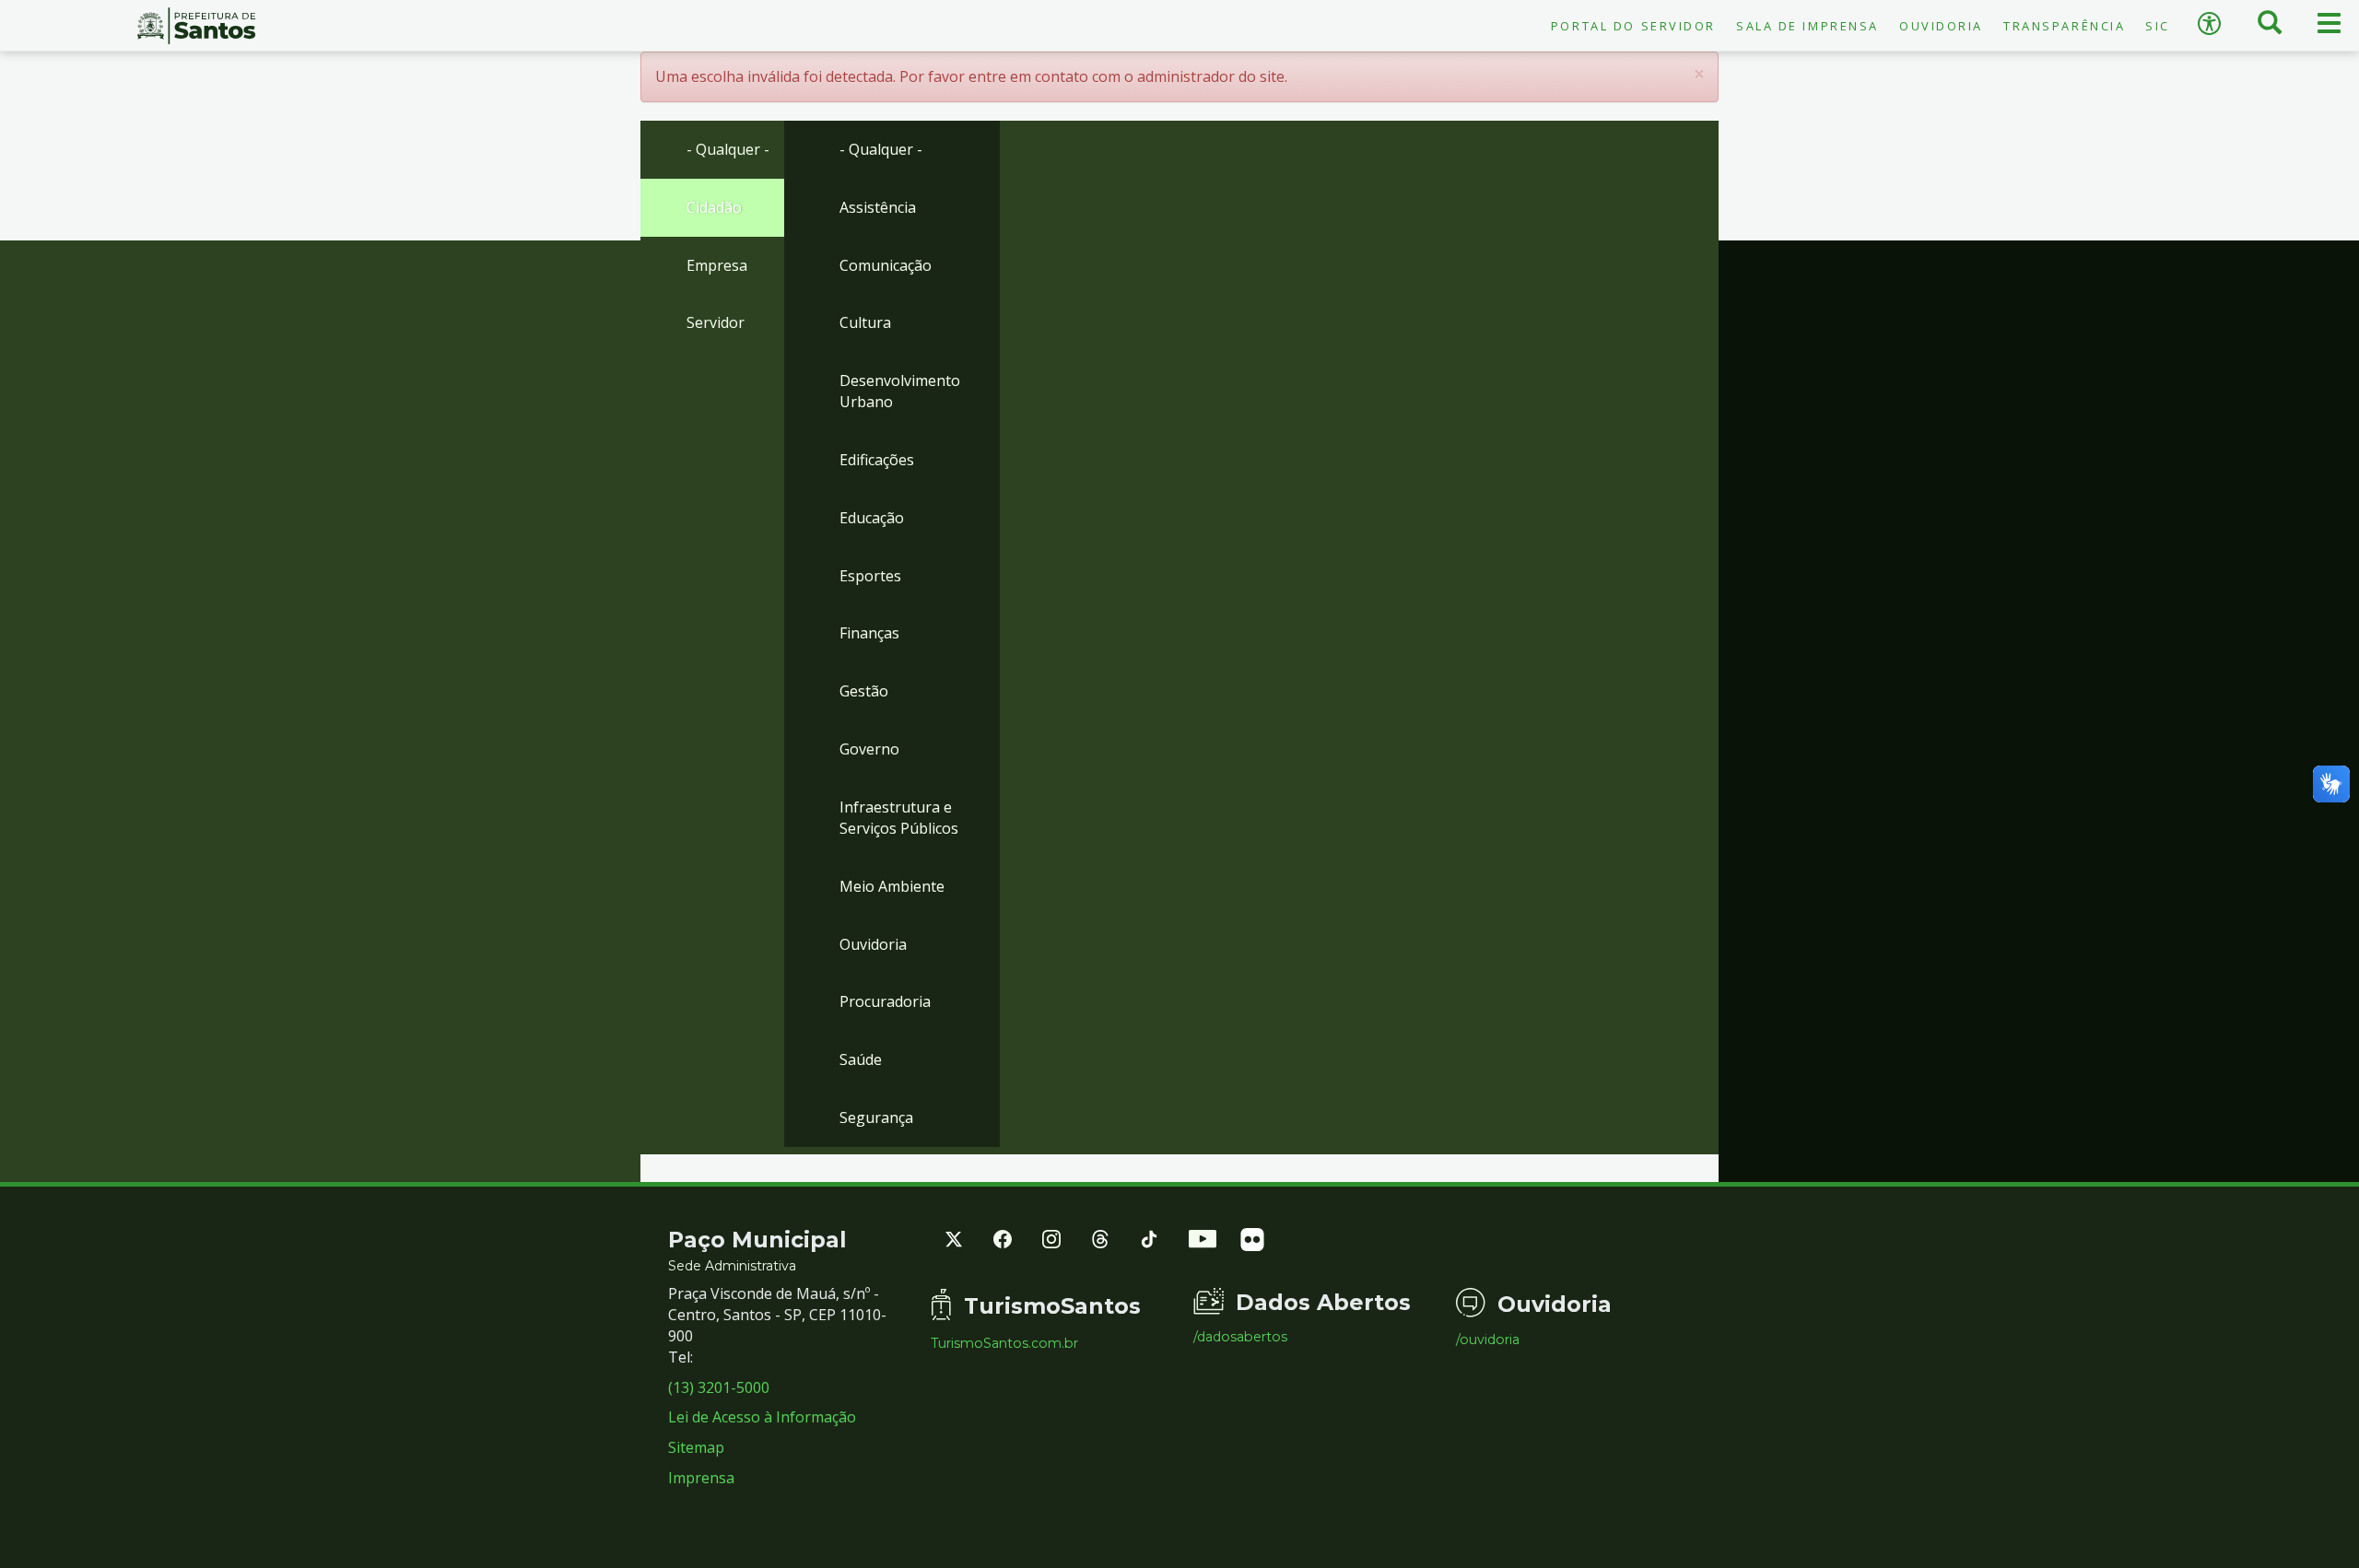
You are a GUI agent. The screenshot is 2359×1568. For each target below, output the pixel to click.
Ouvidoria (1941, 26)
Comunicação (886, 265)
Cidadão (714, 207)
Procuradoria (885, 1001)
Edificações (877, 460)
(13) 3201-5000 (719, 1387)
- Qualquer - (728, 149)
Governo (869, 749)
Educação (872, 518)
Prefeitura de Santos (197, 26)
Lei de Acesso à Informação (762, 1417)
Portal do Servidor (1633, 26)
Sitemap (696, 1447)
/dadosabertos (1240, 1337)
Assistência (878, 207)
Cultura (865, 322)
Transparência (2064, 26)
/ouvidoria (1488, 1340)
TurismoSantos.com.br (1004, 1343)
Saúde (861, 1059)
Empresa (717, 265)
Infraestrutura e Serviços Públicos (899, 818)
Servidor (716, 322)
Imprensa (701, 1478)
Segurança (876, 1117)
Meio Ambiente (892, 886)
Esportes (870, 576)
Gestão (864, 691)
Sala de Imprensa (1807, 26)
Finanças (869, 633)
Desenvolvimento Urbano (900, 391)
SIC (2158, 26)
